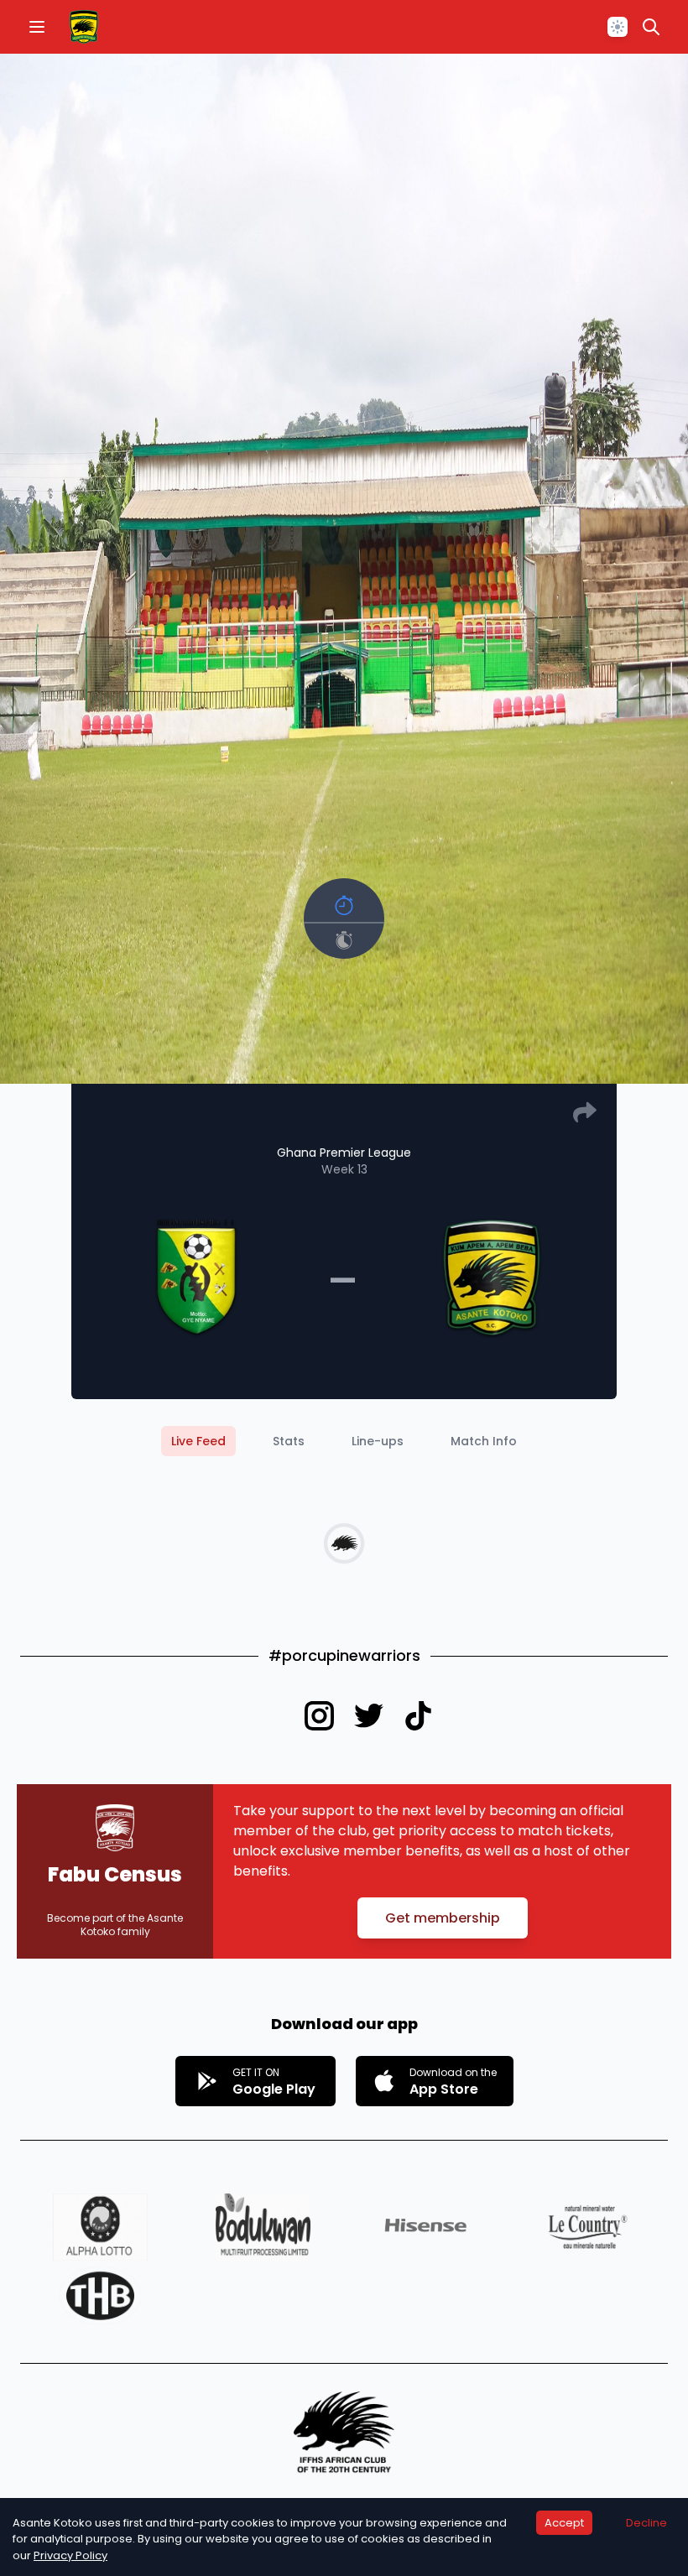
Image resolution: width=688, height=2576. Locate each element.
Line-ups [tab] (378, 1441)
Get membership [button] (443, 1918)
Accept (564, 2523)
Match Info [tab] (484, 1441)
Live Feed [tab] (198, 1441)
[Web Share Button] (585, 1112)
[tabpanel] (344, 1543)
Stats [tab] (289, 1441)
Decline (646, 2523)
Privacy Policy (70, 2555)
